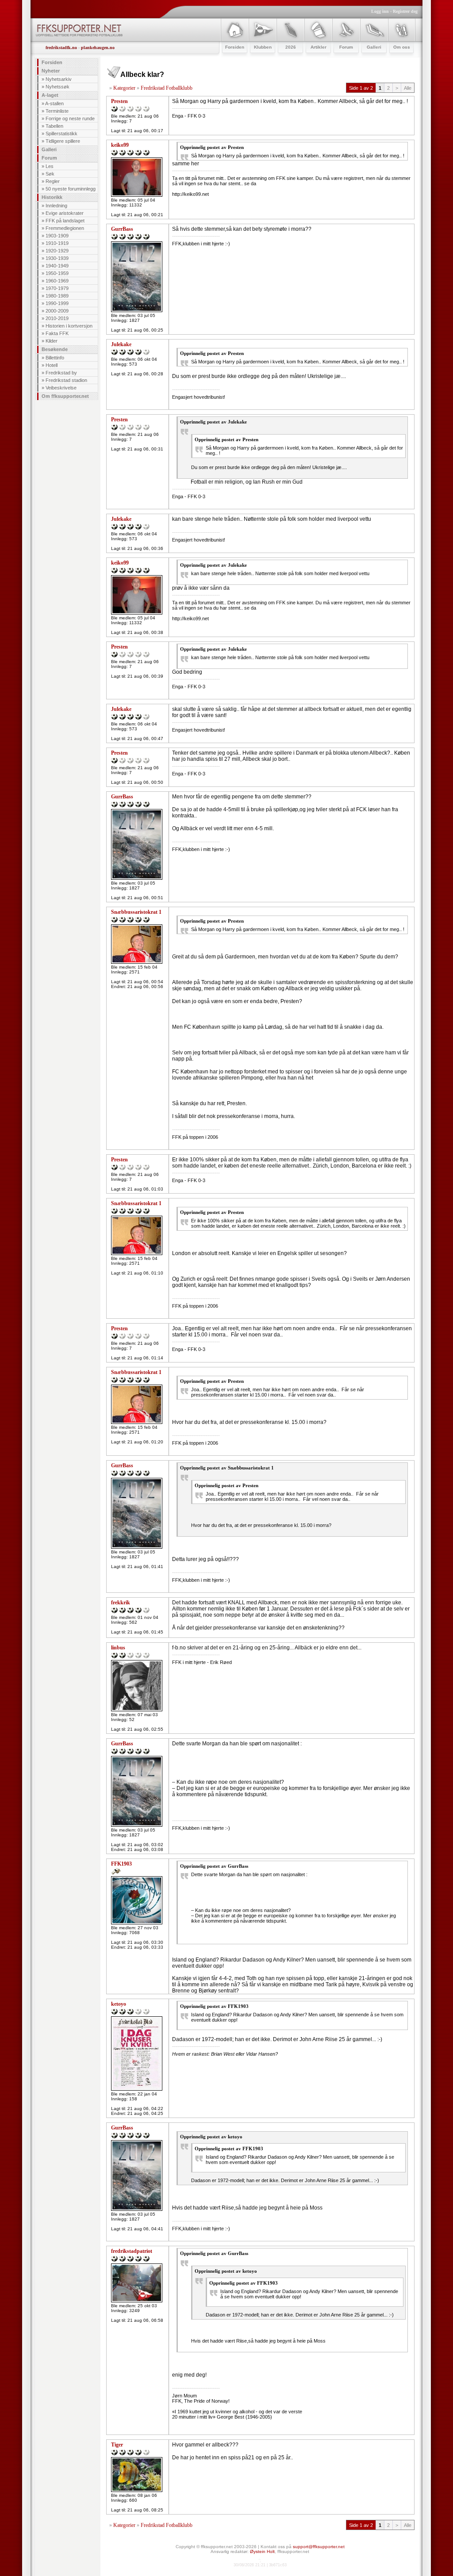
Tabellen (54, 126)
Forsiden (52, 62)
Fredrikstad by (61, 373)
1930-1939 (57, 258)
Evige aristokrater (65, 213)
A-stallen (54, 103)
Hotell (52, 365)
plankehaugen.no (98, 48)
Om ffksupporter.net (65, 396)
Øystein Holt (262, 2551)
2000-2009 (57, 311)
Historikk (52, 197)
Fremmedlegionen (65, 228)
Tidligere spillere (63, 141)
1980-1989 (57, 296)
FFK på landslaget (65, 221)
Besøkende (55, 349)
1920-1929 (57, 251)
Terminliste (57, 111)
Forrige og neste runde (70, 118)
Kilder (52, 341)
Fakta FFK (57, 333)
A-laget (50, 95)
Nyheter (51, 71)
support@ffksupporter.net (319, 2547)
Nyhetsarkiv (59, 79)
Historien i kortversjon (69, 326)
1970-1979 (57, 288)
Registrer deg (405, 11)
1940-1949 (57, 266)
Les (50, 166)
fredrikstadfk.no (61, 48)
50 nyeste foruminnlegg (71, 189)
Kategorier (124, 88)
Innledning (56, 206)
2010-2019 (57, 318)
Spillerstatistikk (61, 134)
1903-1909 (57, 236)
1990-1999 (57, 303)
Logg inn (380, 11)
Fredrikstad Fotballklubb (167, 88)
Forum (49, 158)
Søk (50, 174)
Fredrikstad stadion (66, 380)
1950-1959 (57, 273)
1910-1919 (57, 243)
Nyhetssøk (58, 87)
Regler (53, 181)
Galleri (49, 149)
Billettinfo (55, 358)
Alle (408, 88)
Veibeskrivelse (61, 388)
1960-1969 (57, 281)
